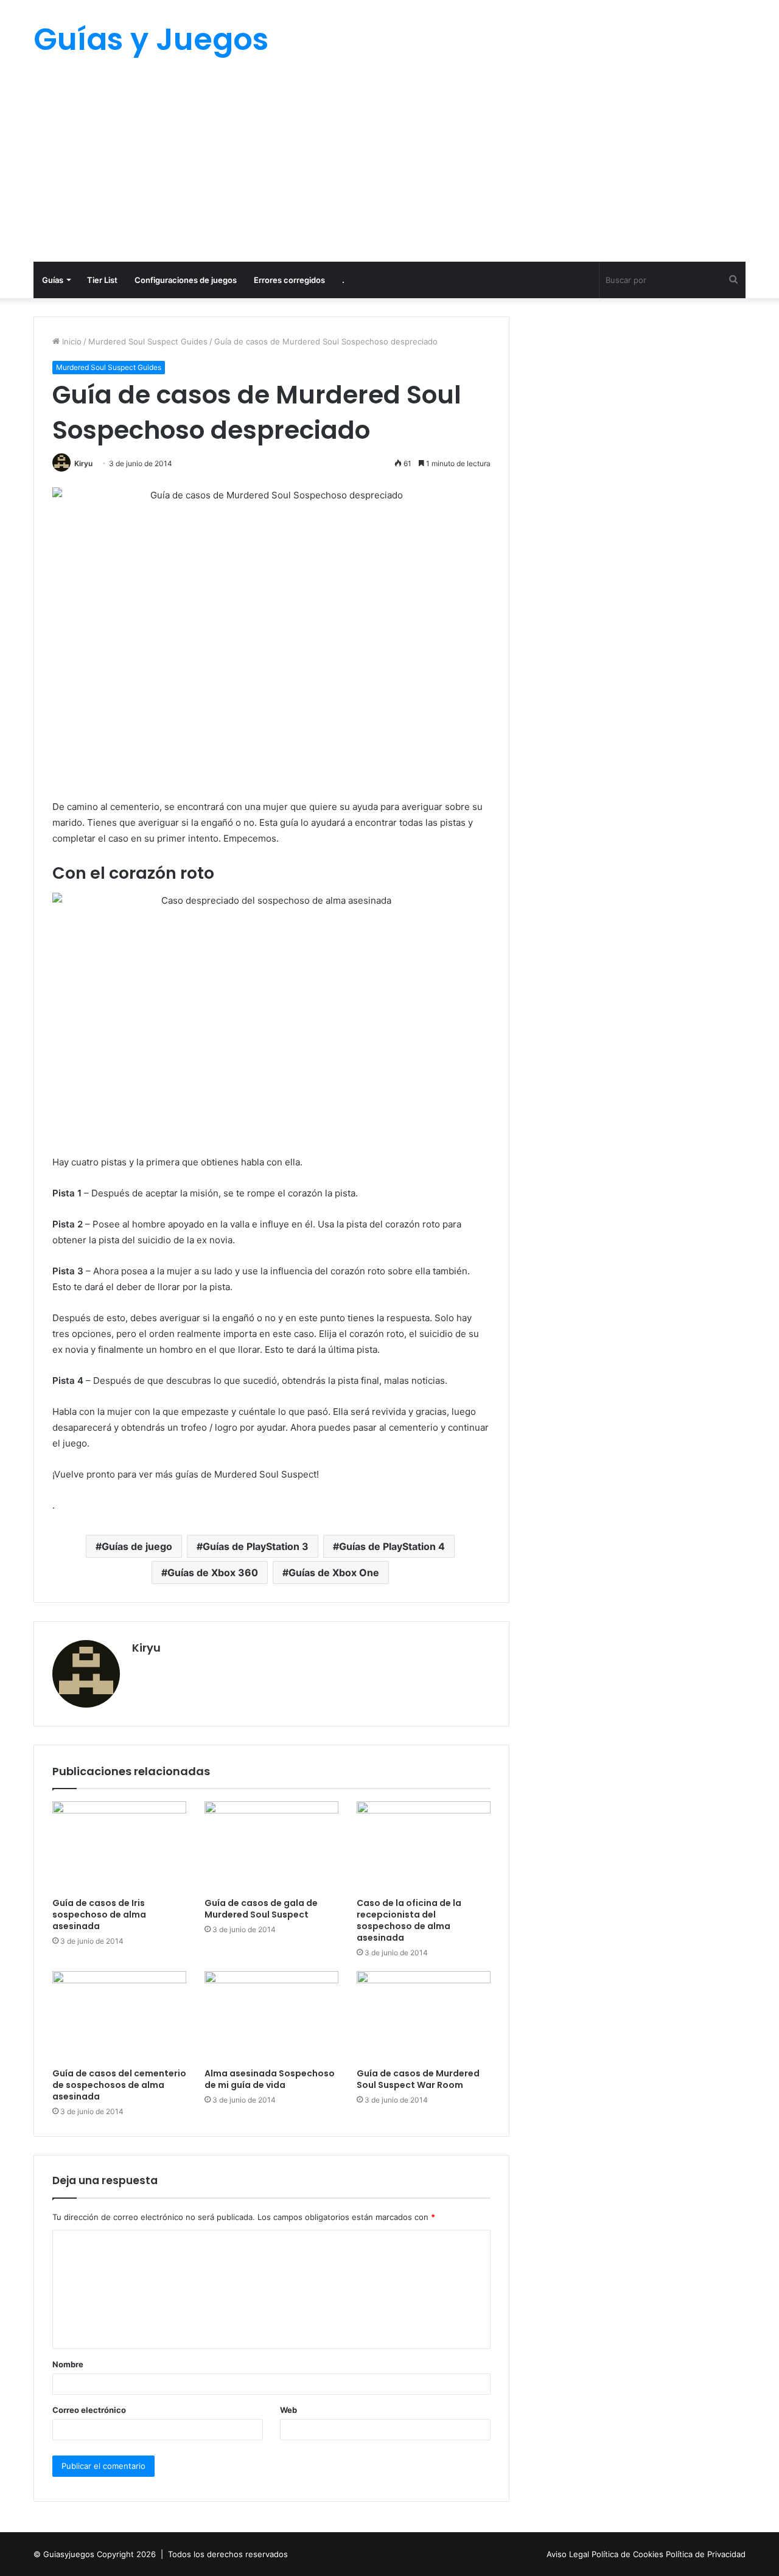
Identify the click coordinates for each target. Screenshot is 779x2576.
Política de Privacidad (706, 2554)
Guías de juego (137, 1546)
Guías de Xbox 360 (213, 1572)
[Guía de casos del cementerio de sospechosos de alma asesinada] (119, 2016)
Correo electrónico (89, 2410)
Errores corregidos (289, 280)
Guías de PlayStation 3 (256, 1546)
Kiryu (83, 463)
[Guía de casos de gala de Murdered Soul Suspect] (271, 1846)
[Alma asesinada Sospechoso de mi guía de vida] (271, 2016)
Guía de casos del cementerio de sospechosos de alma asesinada (119, 2085)
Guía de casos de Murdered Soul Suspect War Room (418, 2079)
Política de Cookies (629, 2554)
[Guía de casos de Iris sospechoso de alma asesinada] (119, 1846)
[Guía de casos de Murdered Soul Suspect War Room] (424, 2016)
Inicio (71, 341)
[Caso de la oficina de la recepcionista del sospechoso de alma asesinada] (424, 1846)
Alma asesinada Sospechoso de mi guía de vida (270, 2079)
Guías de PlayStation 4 (392, 1546)
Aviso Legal (569, 2554)
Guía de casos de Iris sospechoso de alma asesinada (99, 1915)
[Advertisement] (389, 170)
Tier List (102, 280)
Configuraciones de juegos (186, 280)
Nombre (68, 2364)
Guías (53, 280)
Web (288, 2410)
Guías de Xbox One (334, 1572)
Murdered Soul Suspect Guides (148, 341)
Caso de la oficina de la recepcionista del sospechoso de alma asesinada (409, 1920)
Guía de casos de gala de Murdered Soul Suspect (261, 1909)
